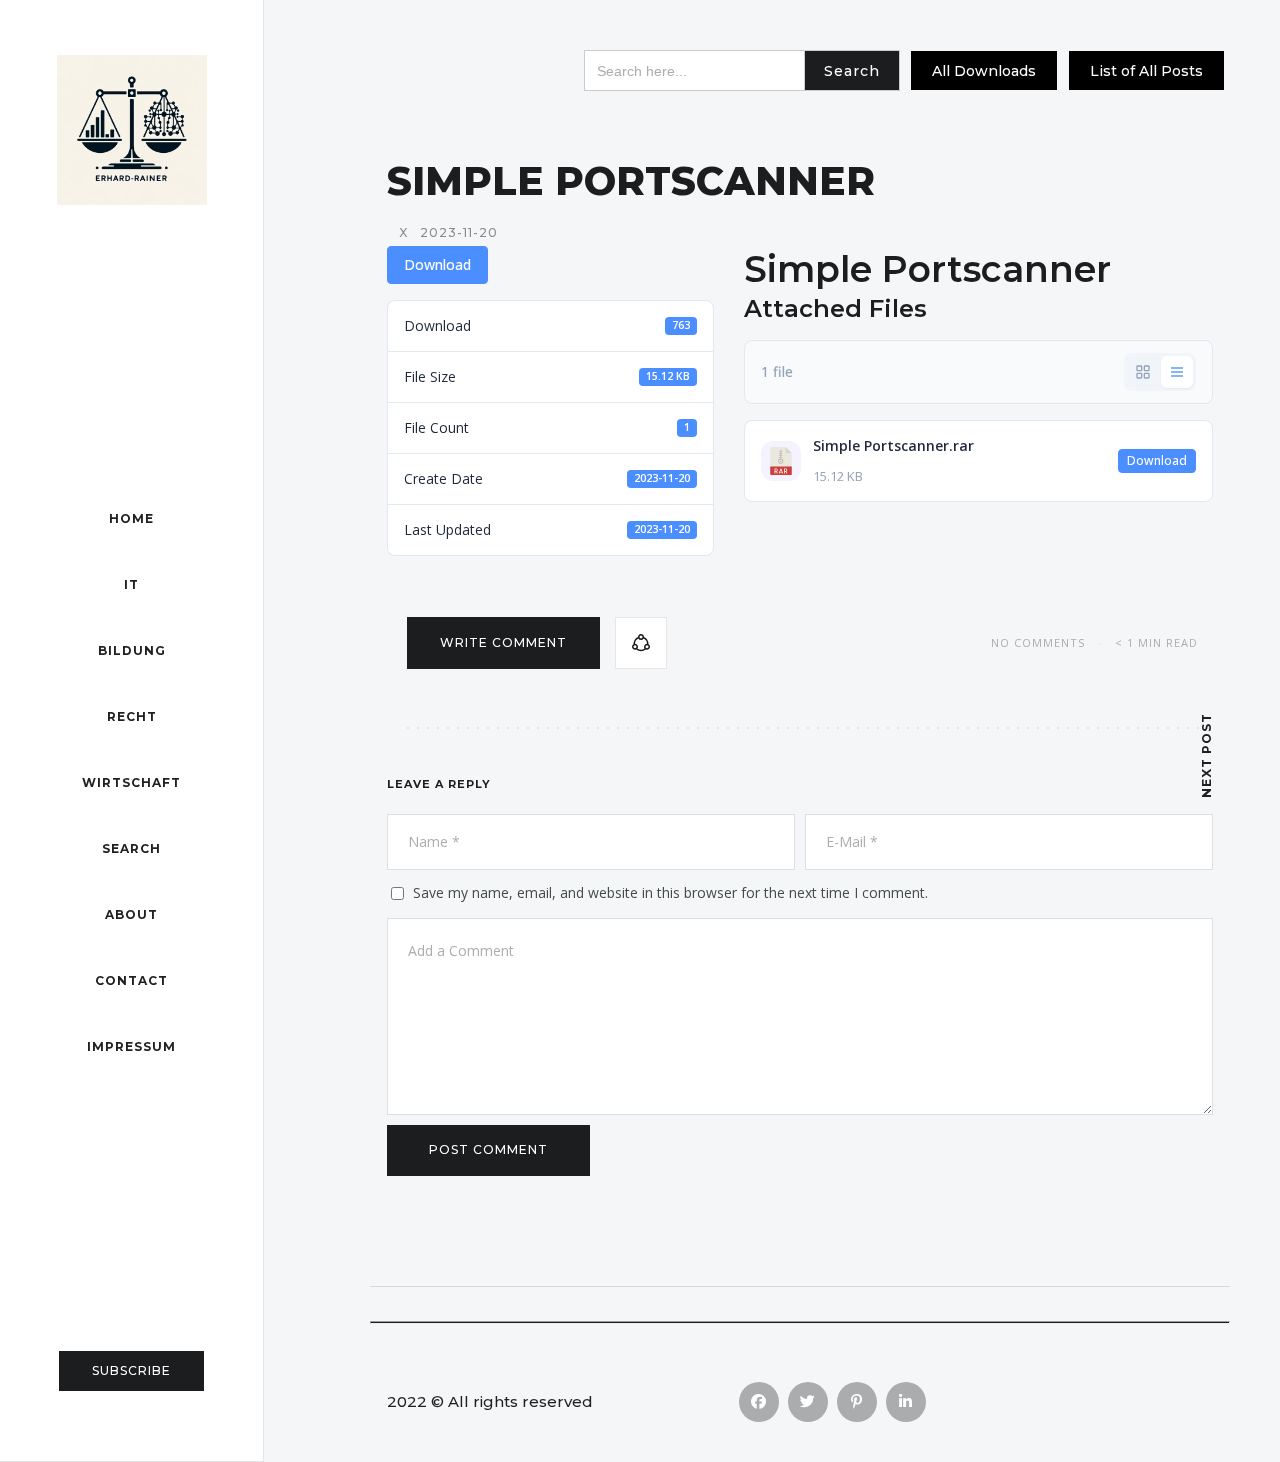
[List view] (1177, 372)
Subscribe (131, 1370)
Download (437, 264)
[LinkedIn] (906, 1402)
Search (131, 848)
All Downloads (984, 71)
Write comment (503, 642)
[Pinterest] (857, 1402)
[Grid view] (1143, 372)
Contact (131, 980)
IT (131, 584)
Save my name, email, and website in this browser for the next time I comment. (670, 892)
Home (131, 518)
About (131, 914)
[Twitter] (808, 1402)
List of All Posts (1146, 71)
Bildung (132, 650)
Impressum (131, 1046)
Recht (132, 716)
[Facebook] (759, 1402)
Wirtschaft (131, 782)
